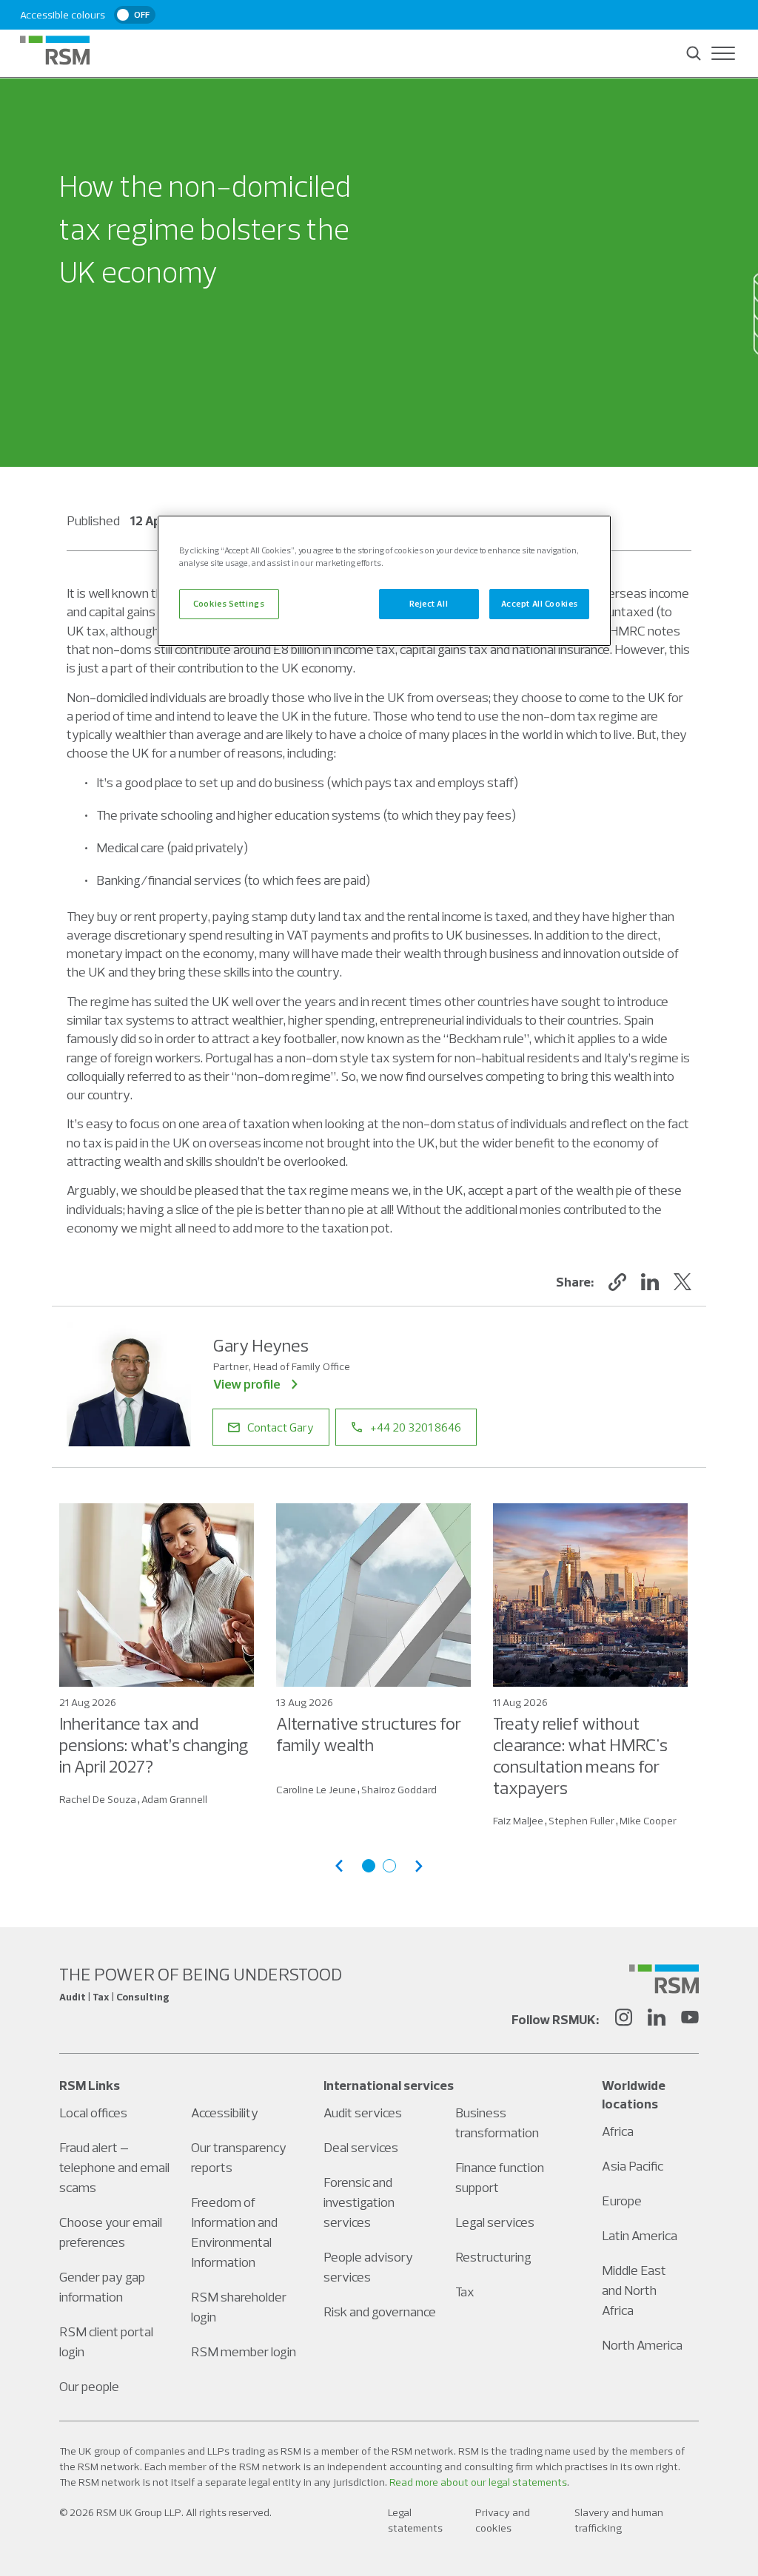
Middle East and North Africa (634, 2290)
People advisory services (368, 2267)
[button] (617, 1282)
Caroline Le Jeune (316, 1790)
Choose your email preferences (111, 2232)
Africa (618, 2131)
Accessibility (225, 2113)
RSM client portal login (106, 2341)
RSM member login (244, 2351)
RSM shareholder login (239, 2307)
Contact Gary (281, 1427)
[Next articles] (419, 1866)
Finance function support (500, 2177)
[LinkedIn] (657, 2020)
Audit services (363, 2113)
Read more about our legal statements (478, 2482)
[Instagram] (623, 2020)
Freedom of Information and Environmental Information (234, 2232)
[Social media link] (664, 1979)
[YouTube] (690, 2020)
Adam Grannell (174, 1799)
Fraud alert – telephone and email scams (114, 2167)
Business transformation (497, 2122)
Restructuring (493, 2257)
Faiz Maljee (518, 1821)
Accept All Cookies (540, 604)
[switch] (135, 15)
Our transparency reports (239, 2157)
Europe (622, 2201)
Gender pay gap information (102, 2287)
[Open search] (694, 53)
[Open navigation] (723, 53)
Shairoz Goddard (399, 1790)
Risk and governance (380, 2312)
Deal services (361, 2147)
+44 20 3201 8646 (416, 1427)
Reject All (429, 604)
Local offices (93, 2113)
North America (642, 2345)
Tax (465, 2292)
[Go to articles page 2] (389, 1866)
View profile (247, 1384)
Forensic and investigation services (359, 2202)
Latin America (640, 2235)
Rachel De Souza (98, 1799)
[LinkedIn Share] (650, 1282)
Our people (89, 2386)
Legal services (495, 2222)
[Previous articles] (339, 1866)
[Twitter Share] (682, 1282)
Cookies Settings (229, 604)
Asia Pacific (633, 2166)
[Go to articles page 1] (369, 1866)
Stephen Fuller (581, 1821)
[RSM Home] (55, 50)
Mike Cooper (648, 1821)
